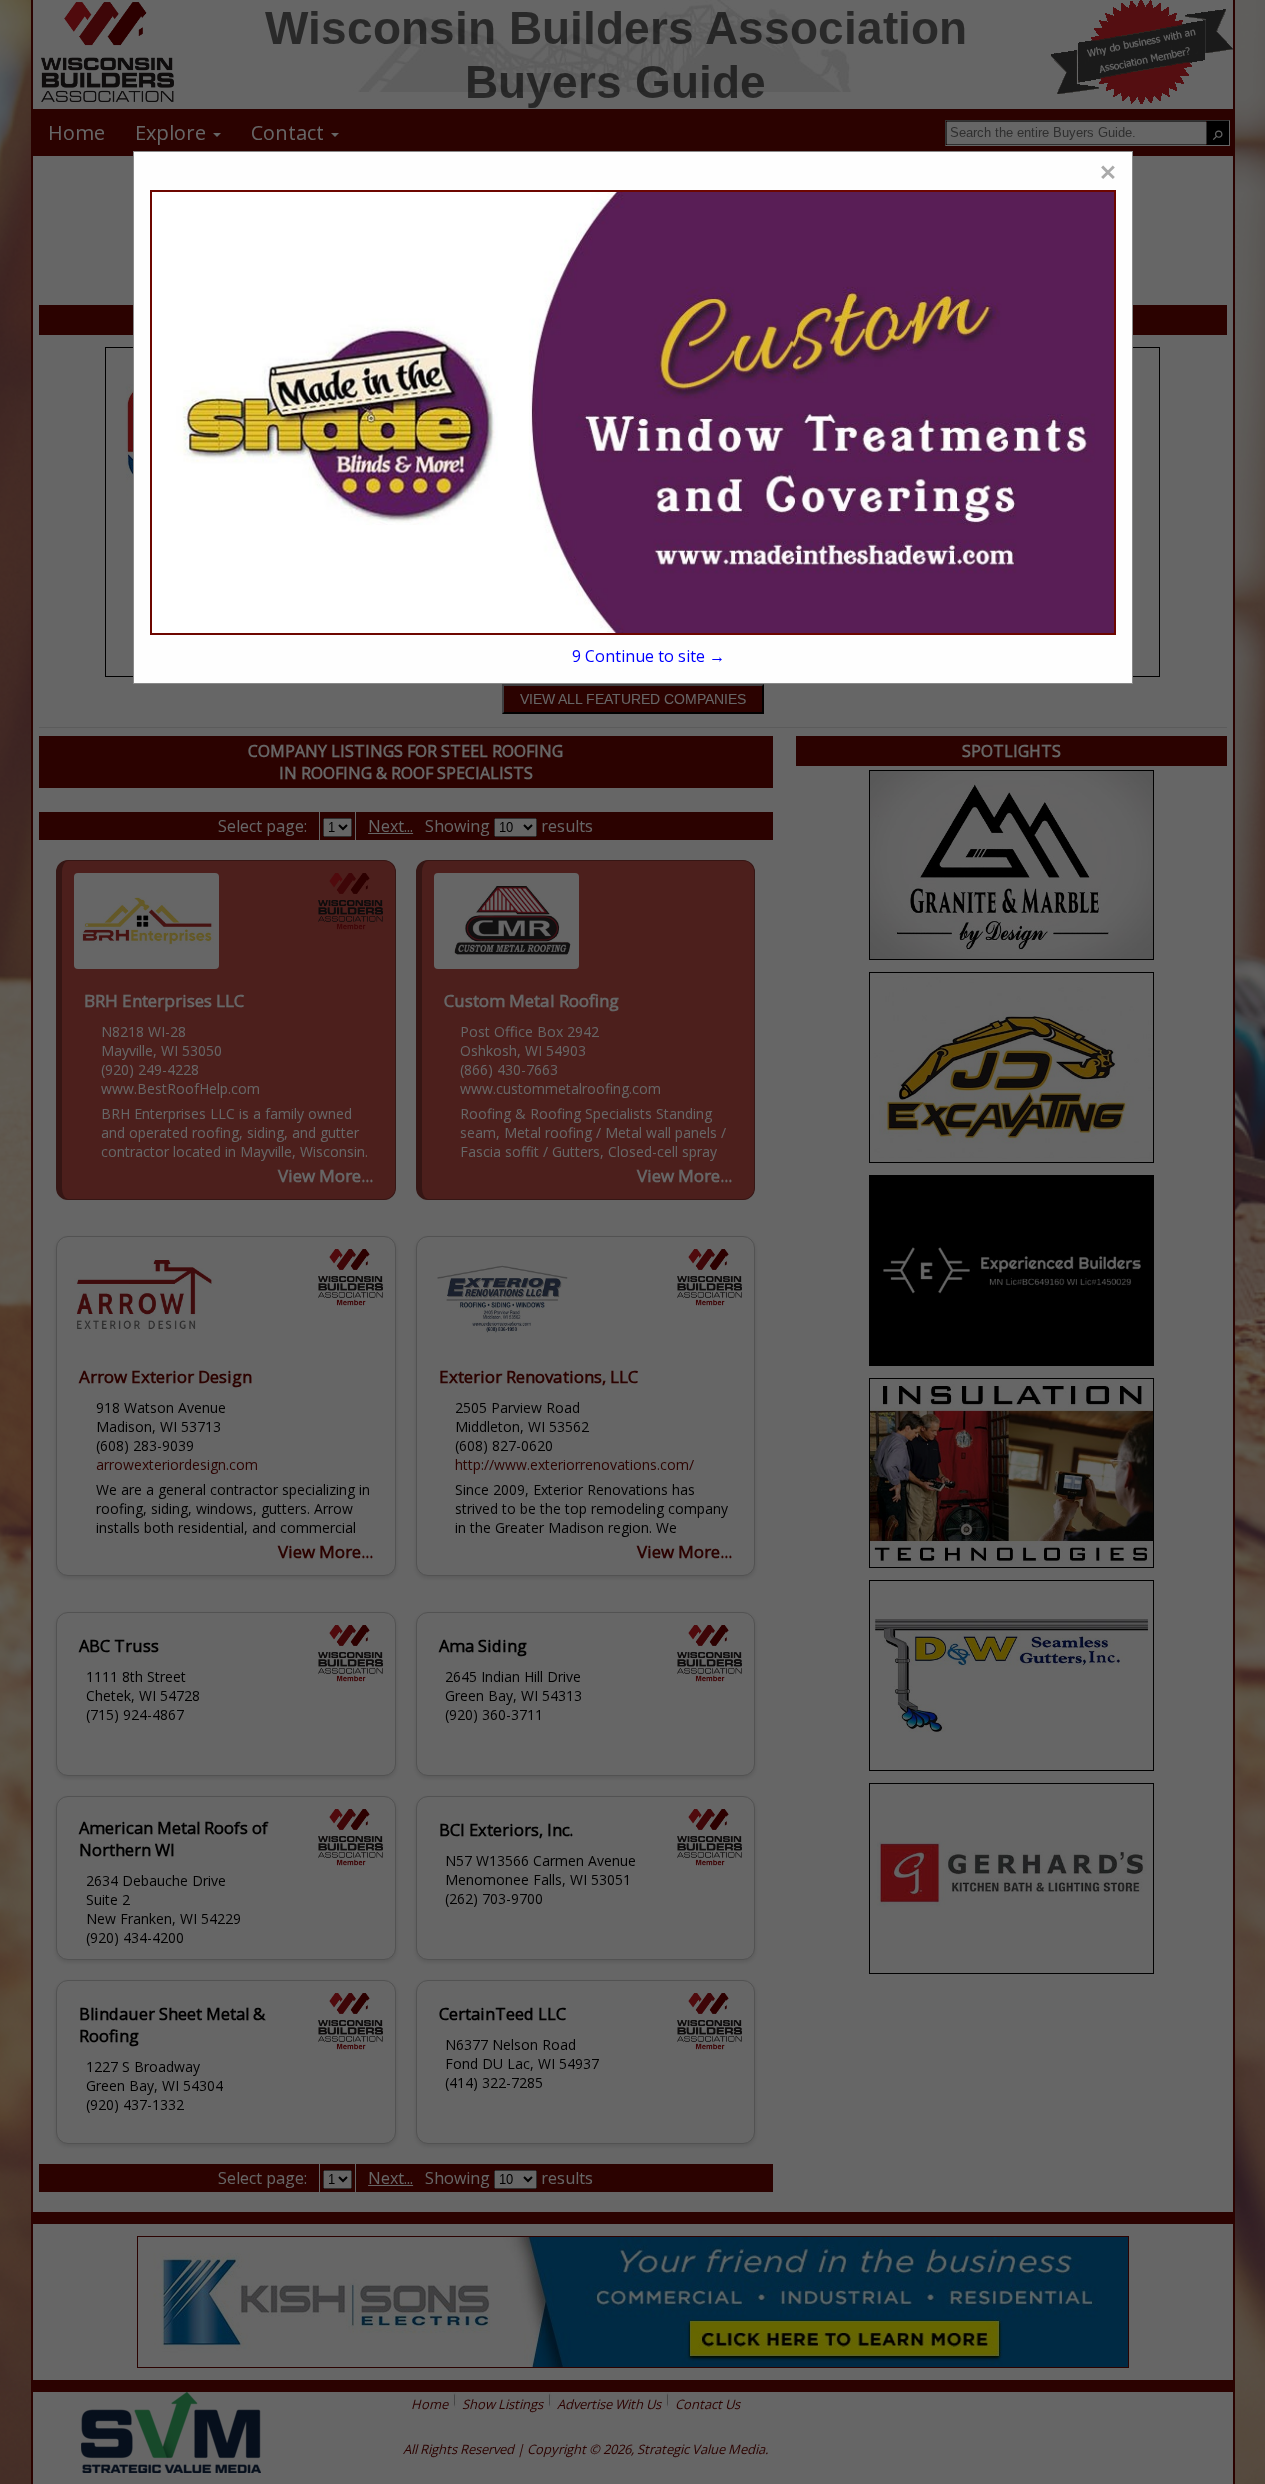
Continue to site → (648, 656)
